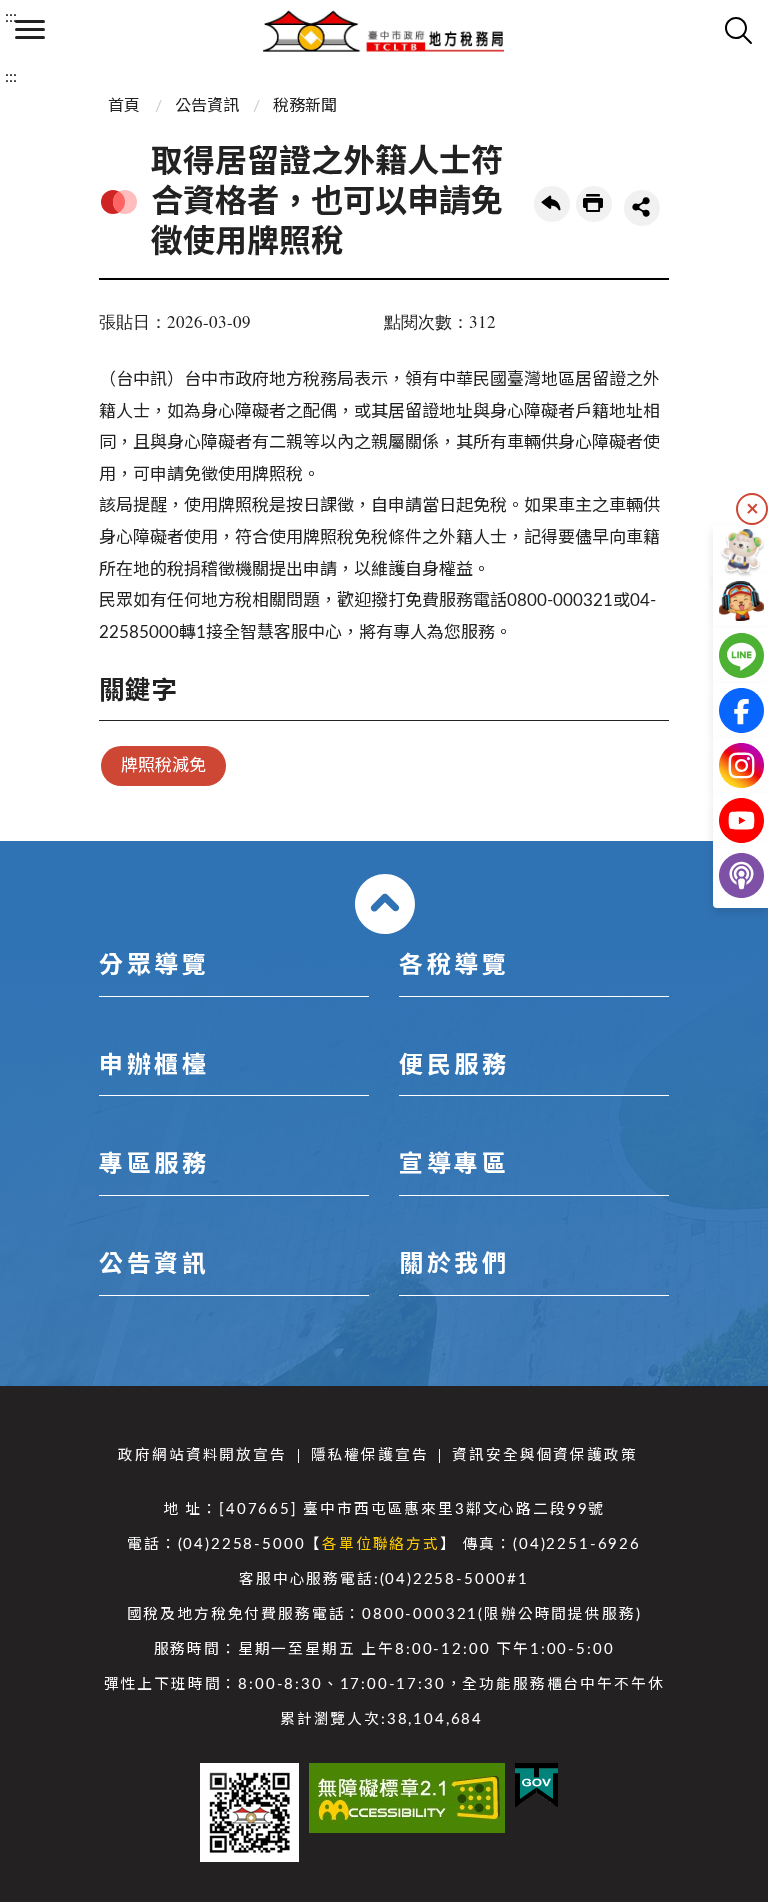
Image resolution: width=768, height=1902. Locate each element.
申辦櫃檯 (154, 1066)
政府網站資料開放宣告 (202, 1455)
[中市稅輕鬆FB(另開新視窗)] (725, 710)
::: (11, 17)
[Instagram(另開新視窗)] (725, 765)
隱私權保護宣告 (370, 1455)
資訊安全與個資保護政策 (544, 1455)
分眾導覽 (154, 966)
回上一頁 (552, 204)
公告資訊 (207, 106)
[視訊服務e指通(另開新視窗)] (725, 600)
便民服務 (454, 1066)
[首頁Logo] (383, 30)
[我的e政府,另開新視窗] (536, 1785)
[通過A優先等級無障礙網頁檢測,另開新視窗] (407, 1798)
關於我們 (454, 1265)
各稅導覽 (454, 966)
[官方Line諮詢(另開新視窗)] (725, 655)
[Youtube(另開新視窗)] (725, 820)
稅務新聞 (305, 106)
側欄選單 (30, 30)
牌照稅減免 (163, 765)
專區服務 (154, 1165)
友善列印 (594, 204)
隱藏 (752, 509)
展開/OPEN (385, 904)
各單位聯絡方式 (381, 1544)
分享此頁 (642, 208)
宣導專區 (454, 1165)
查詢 (738, 30)
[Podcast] (725, 875)
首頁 (124, 106)
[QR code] (249, 1812)
